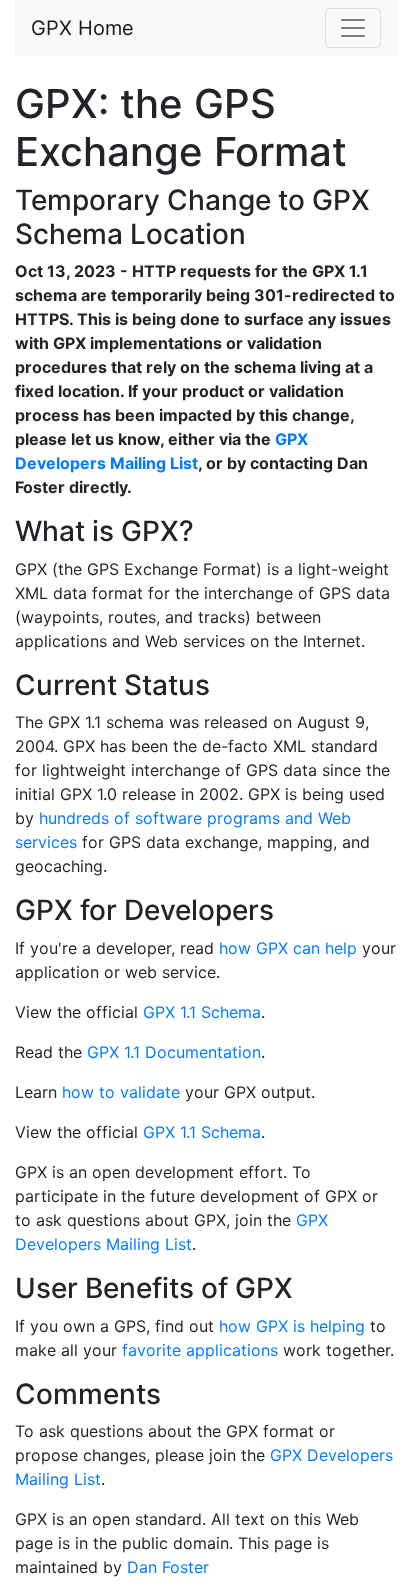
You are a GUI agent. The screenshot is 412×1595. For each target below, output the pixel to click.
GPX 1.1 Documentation (174, 1052)
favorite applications (200, 1350)
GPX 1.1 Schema (202, 1012)
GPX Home (82, 28)
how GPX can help (288, 948)
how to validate (121, 1092)
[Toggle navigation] (353, 28)
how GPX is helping (292, 1326)
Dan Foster (168, 1567)
